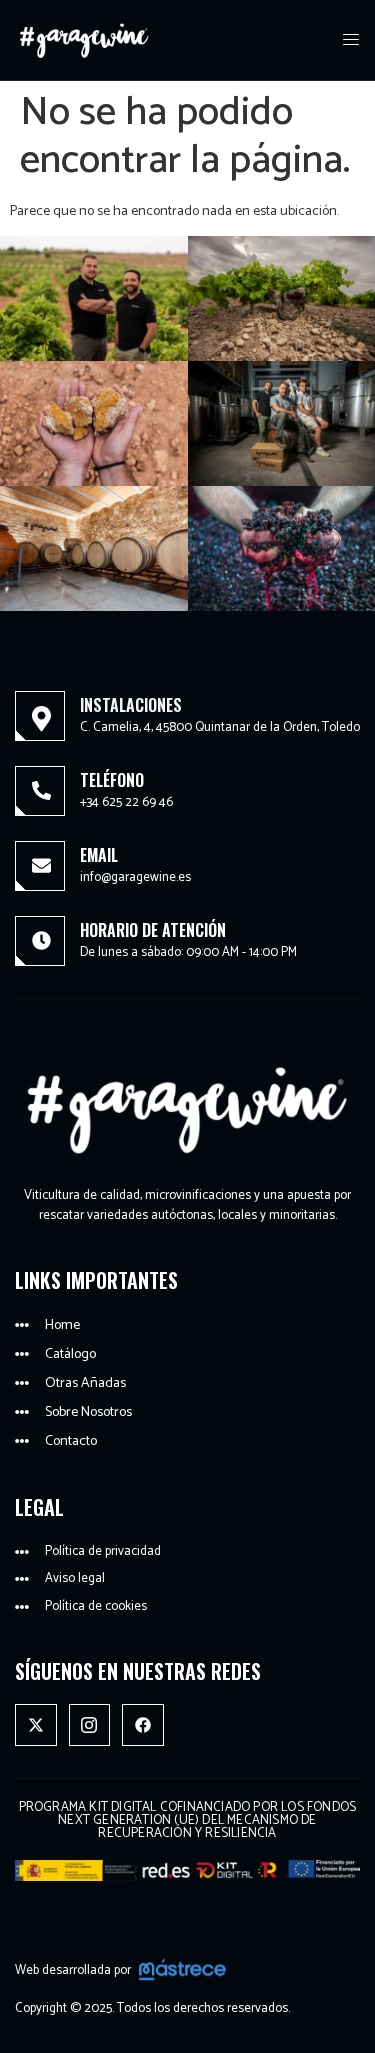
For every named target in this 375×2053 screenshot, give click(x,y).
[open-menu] (352, 40)
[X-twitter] (36, 1725)
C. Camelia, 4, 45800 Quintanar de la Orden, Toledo (220, 727)
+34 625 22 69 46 (126, 802)
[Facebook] (143, 1725)
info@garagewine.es (135, 877)
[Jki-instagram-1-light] (90, 1725)
